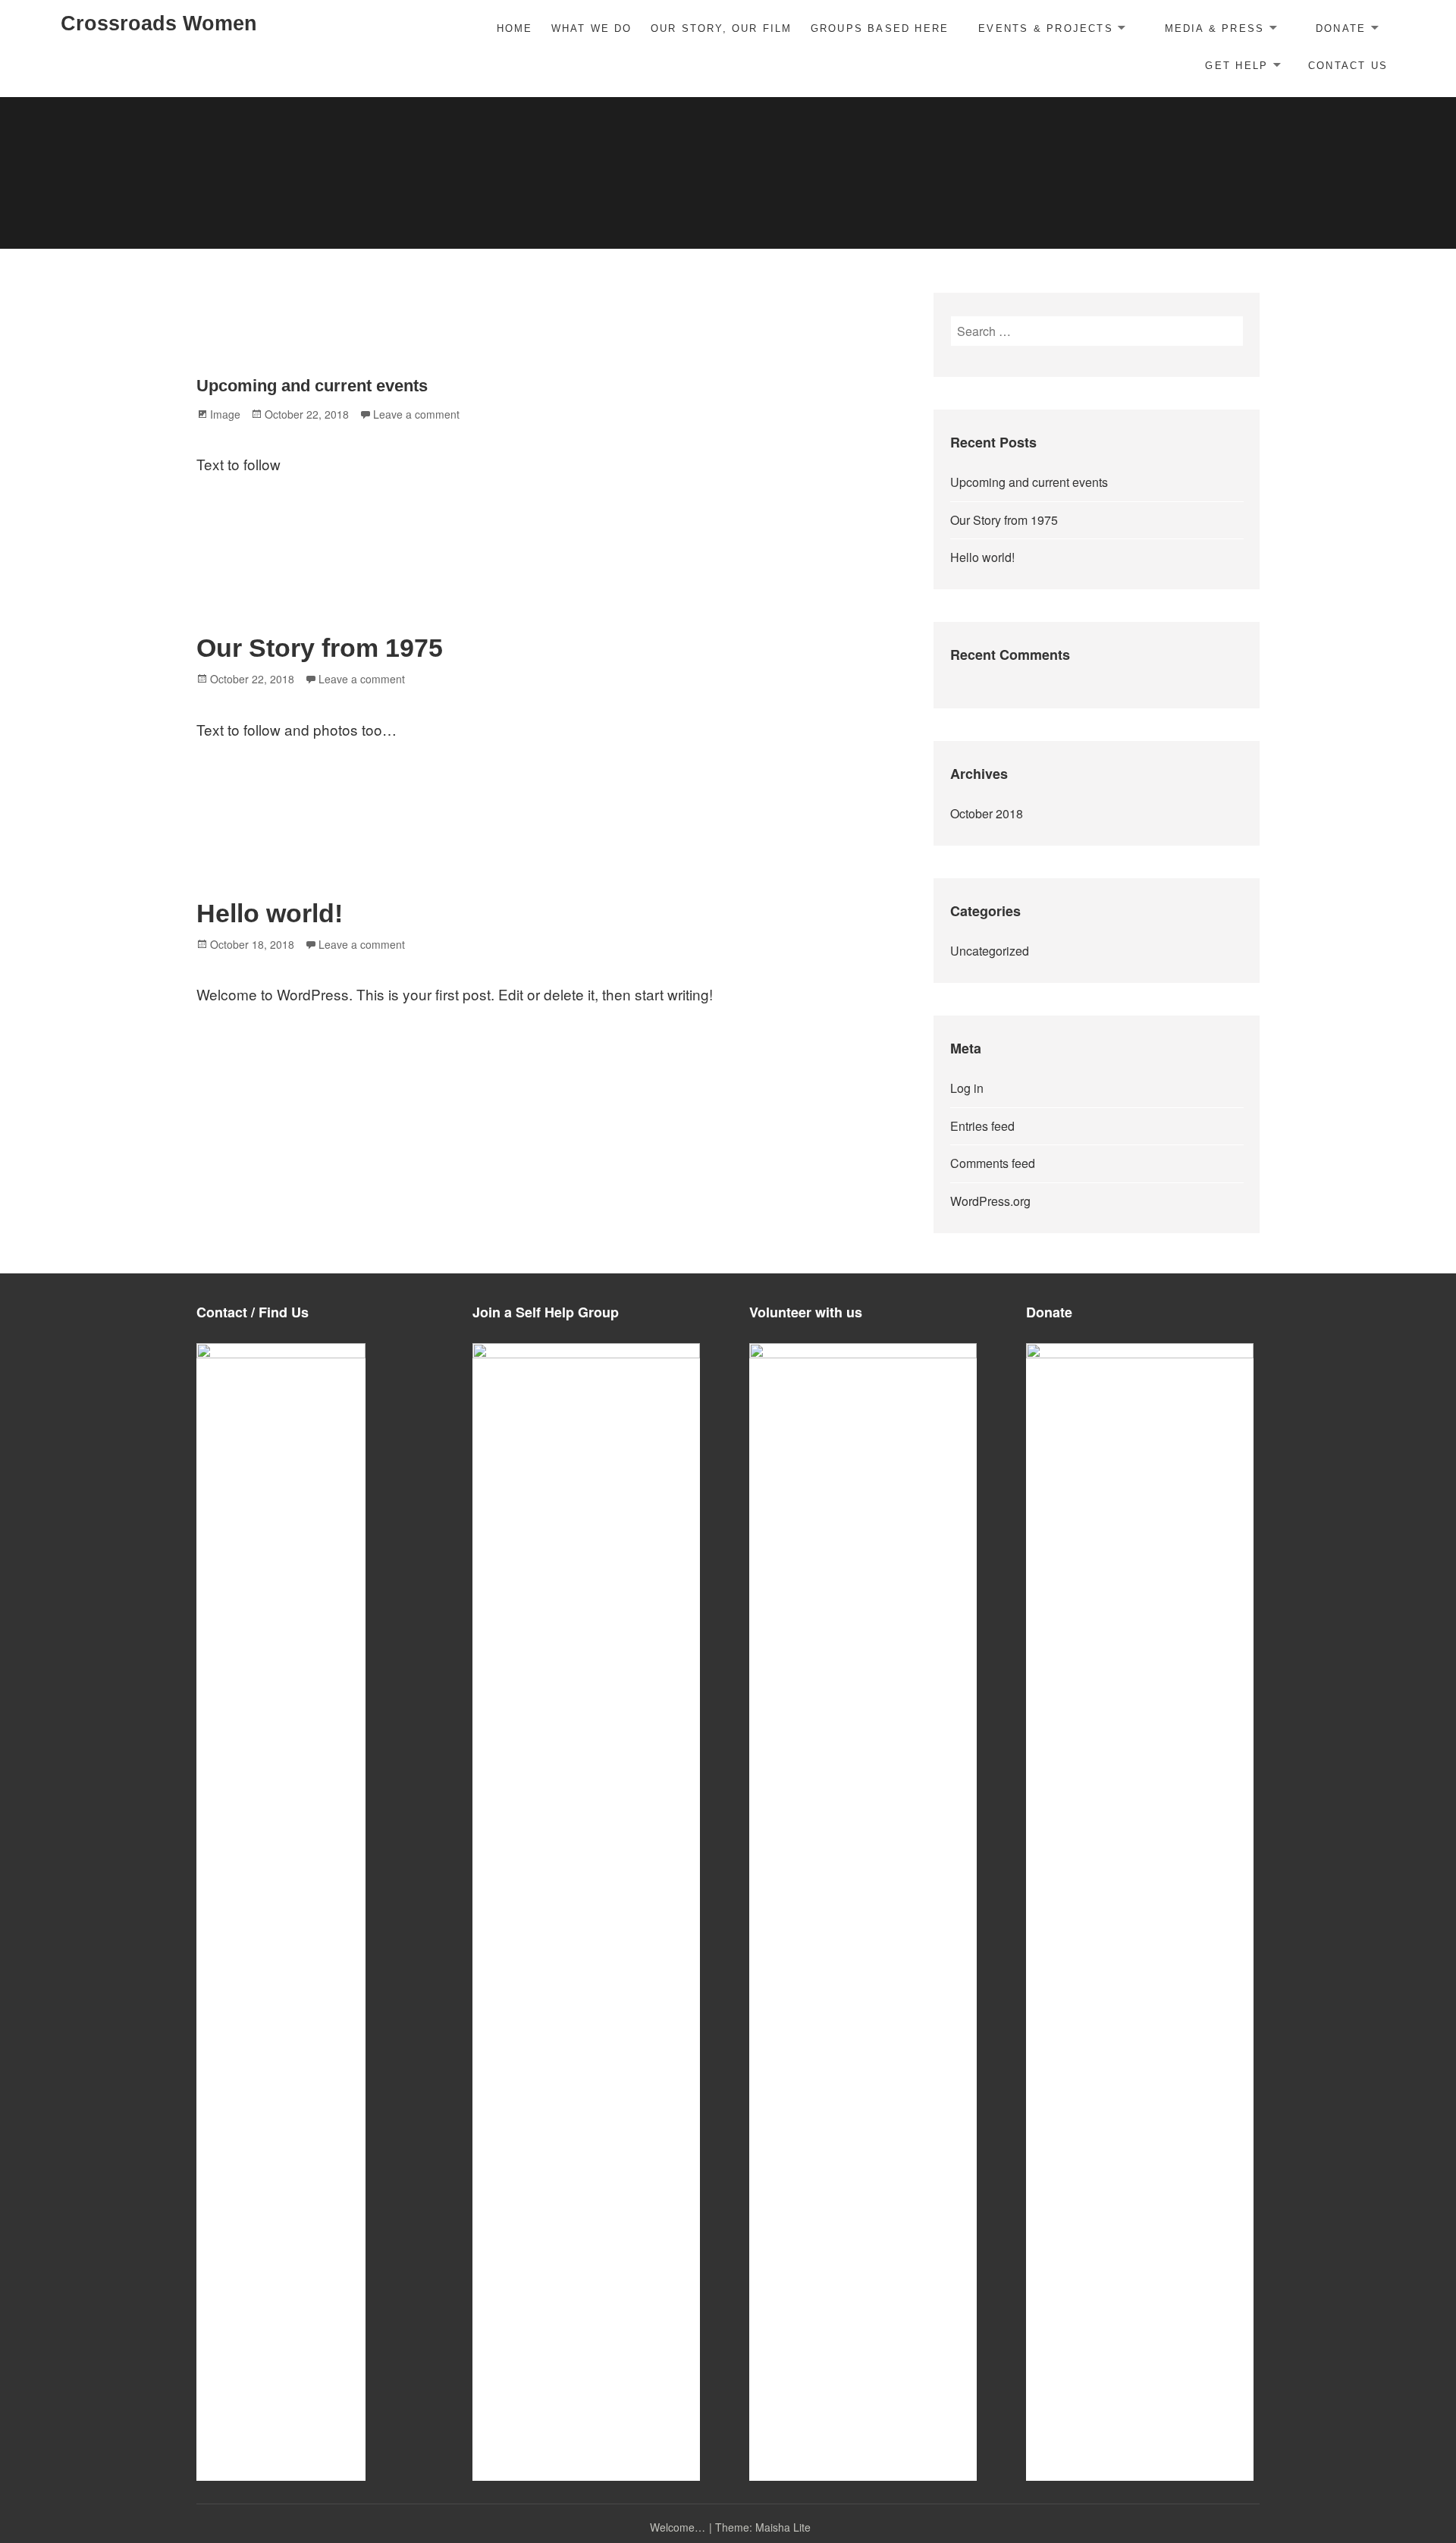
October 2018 (987, 813)
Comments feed (993, 1163)
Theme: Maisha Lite (763, 2527)
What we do (592, 28)
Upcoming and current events (312, 386)
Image (225, 414)
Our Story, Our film (722, 28)
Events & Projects (1046, 28)
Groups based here (880, 28)
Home (515, 28)
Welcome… (678, 2527)
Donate (1341, 28)
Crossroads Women (159, 24)
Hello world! (270, 913)
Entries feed (982, 1126)
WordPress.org (990, 1201)
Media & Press (1215, 28)
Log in (967, 1088)
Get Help (1236, 66)
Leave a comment (416, 414)
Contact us (1348, 66)
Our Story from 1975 (320, 648)
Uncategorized (990, 951)
